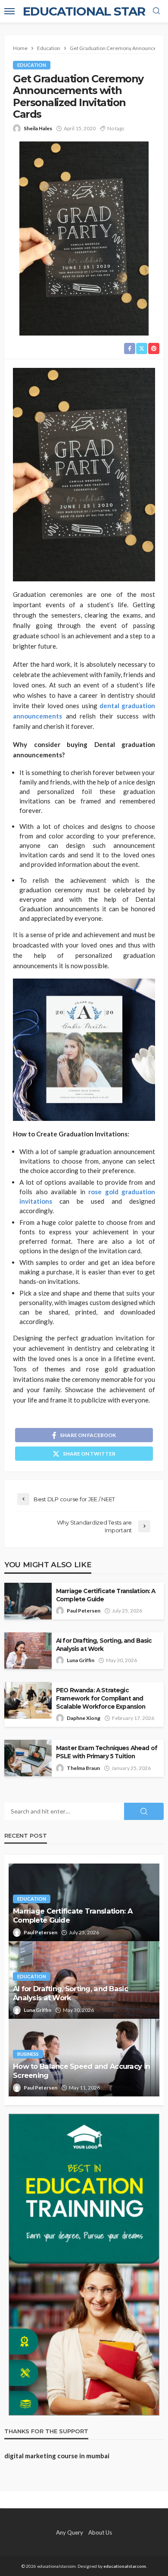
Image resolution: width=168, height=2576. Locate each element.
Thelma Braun (83, 1768)
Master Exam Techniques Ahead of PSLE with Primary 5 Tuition (107, 1752)
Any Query (70, 2532)
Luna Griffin (81, 1660)
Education (32, 65)
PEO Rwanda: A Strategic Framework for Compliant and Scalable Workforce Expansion (101, 1698)
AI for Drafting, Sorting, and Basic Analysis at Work (104, 1645)
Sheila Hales (38, 128)
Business (28, 2054)
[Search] (156, 11)
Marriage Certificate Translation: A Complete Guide (106, 1595)
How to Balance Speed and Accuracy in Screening (81, 2071)
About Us (100, 2532)
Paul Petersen (84, 1611)
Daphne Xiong (84, 1718)
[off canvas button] (9, 11)
